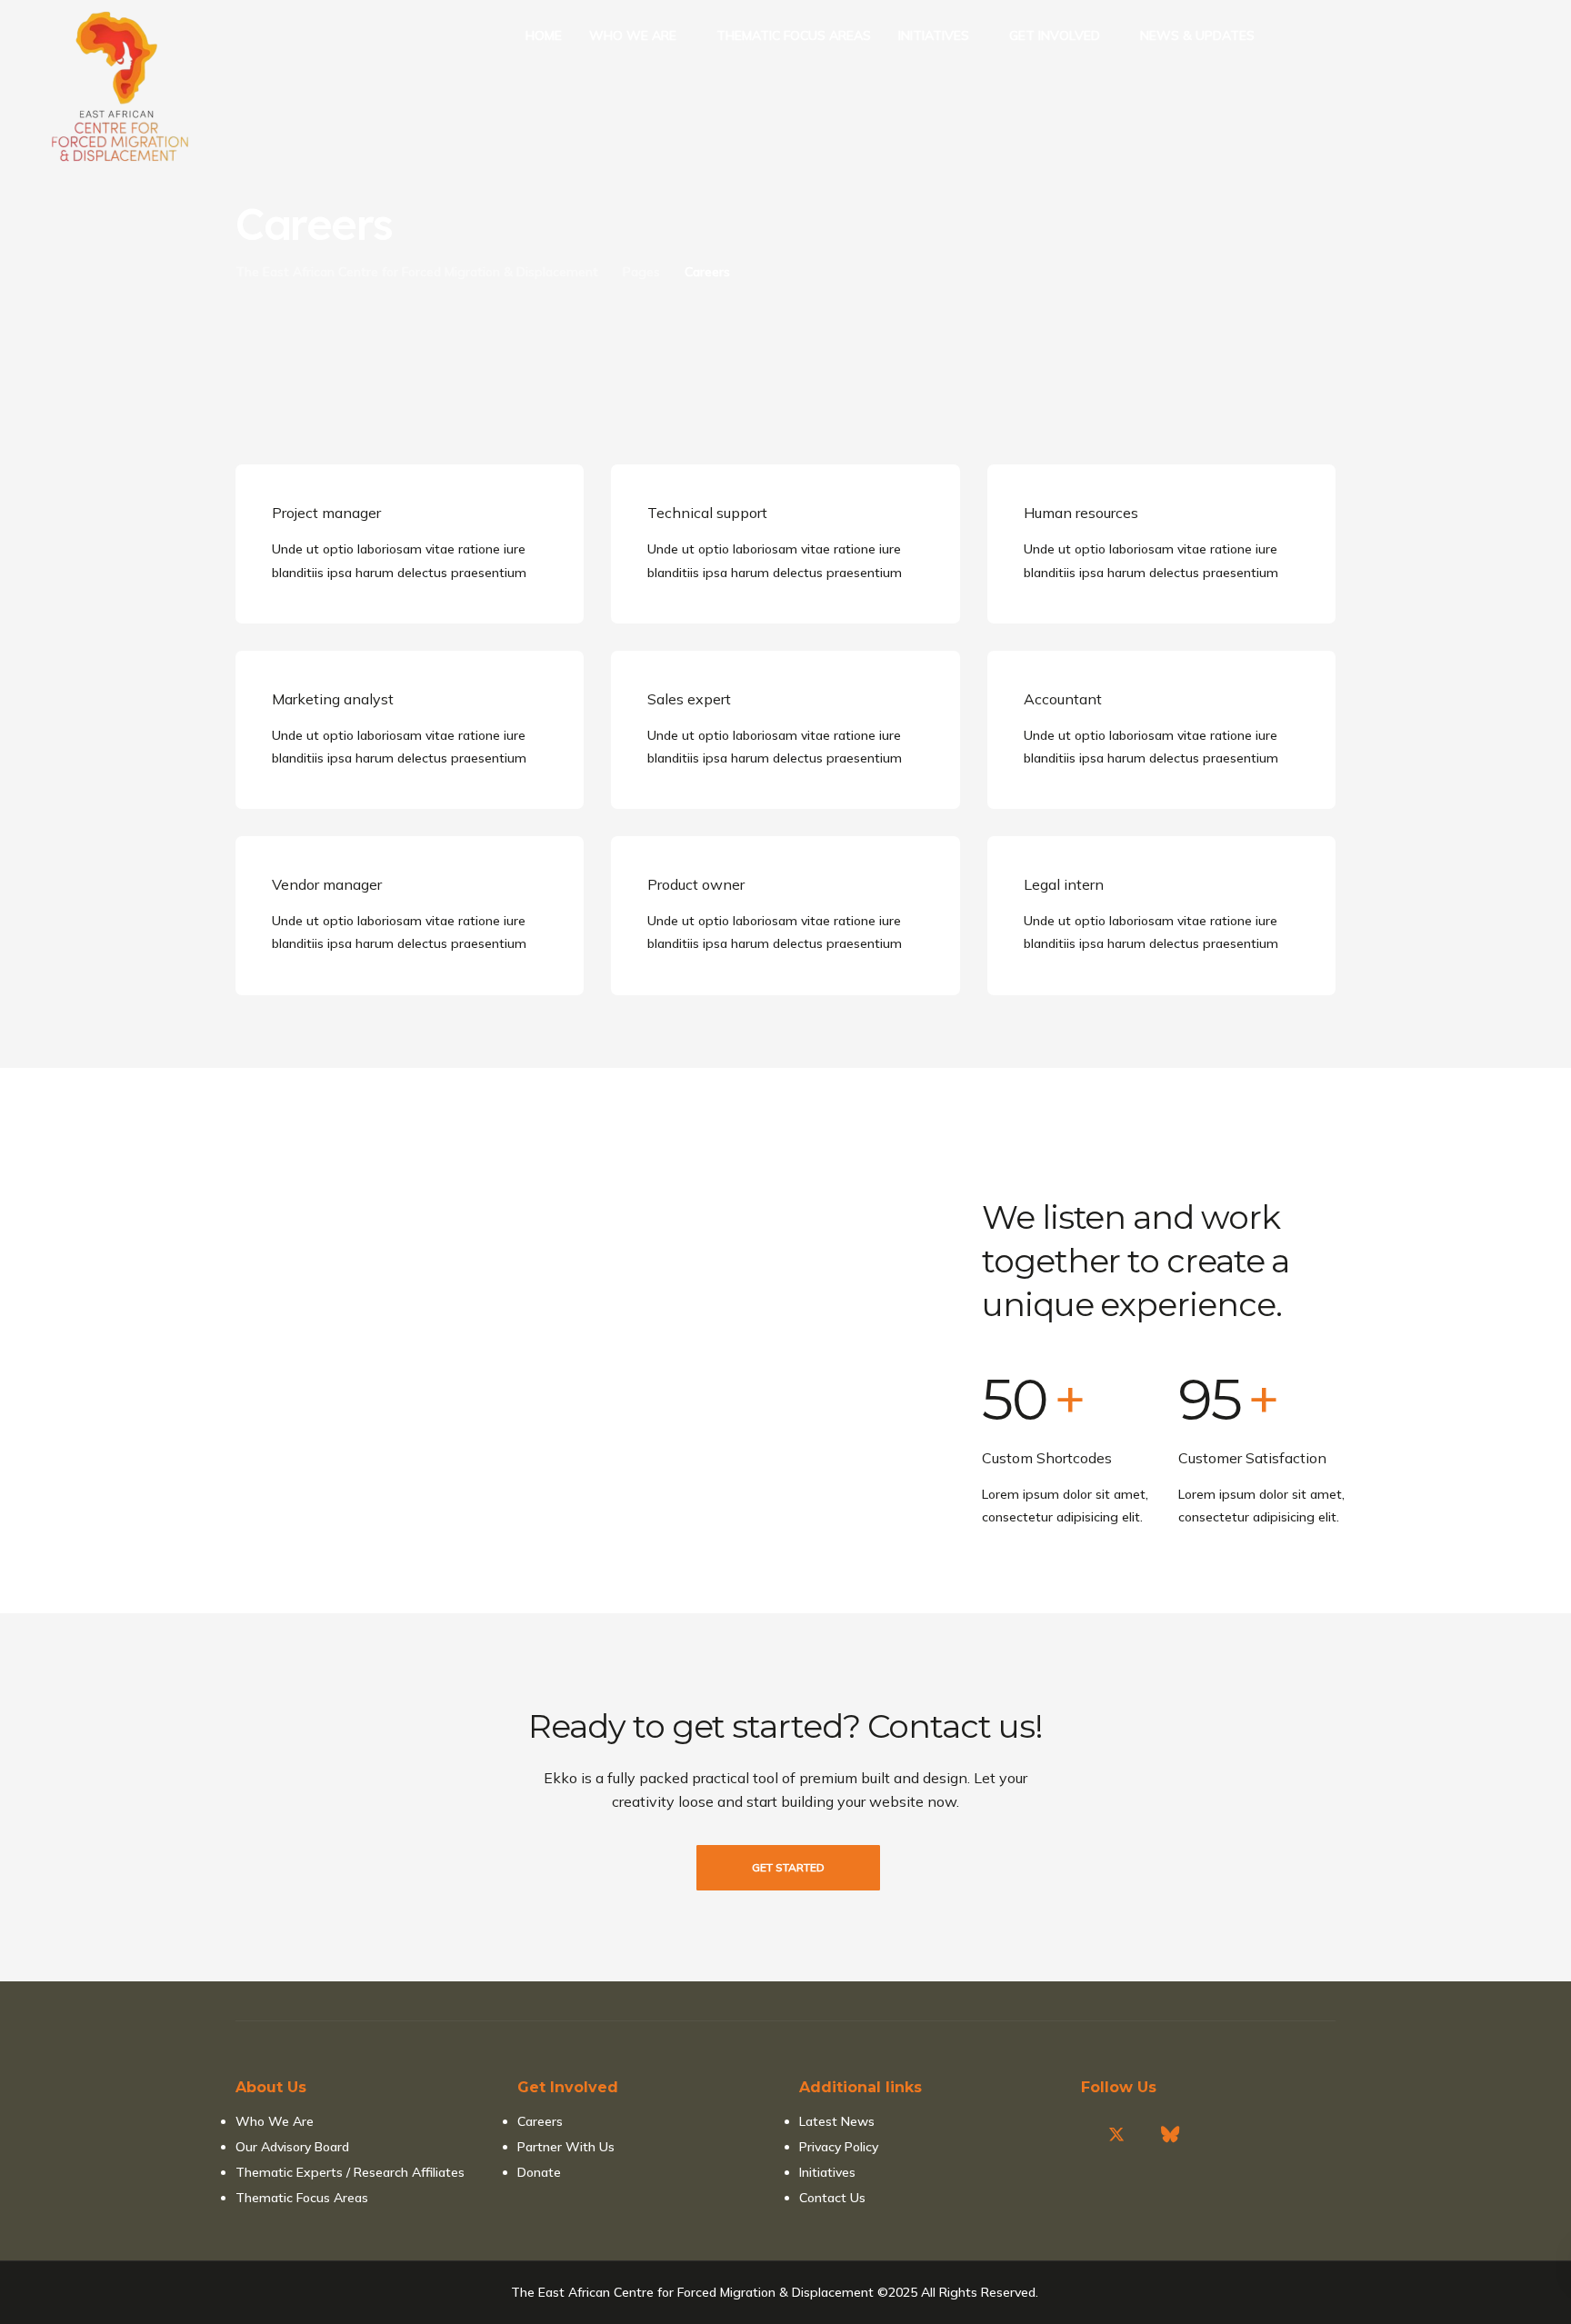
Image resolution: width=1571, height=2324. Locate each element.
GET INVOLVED (1055, 35)
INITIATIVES (934, 35)
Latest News (837, 2121)
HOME (544, 35)
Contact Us (832, 2198)
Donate (539, 2172)
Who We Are (275, 2121)
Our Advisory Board (292, 2147)
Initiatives (827, 2172)
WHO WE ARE (633, 35)
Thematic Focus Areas (302, 2198)
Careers (540, 2121)
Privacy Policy (839, 2147)
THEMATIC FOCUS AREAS (794, 35)
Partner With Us (566, 2147)
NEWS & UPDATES (1197, 35)
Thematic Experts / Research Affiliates (350, 2172)
